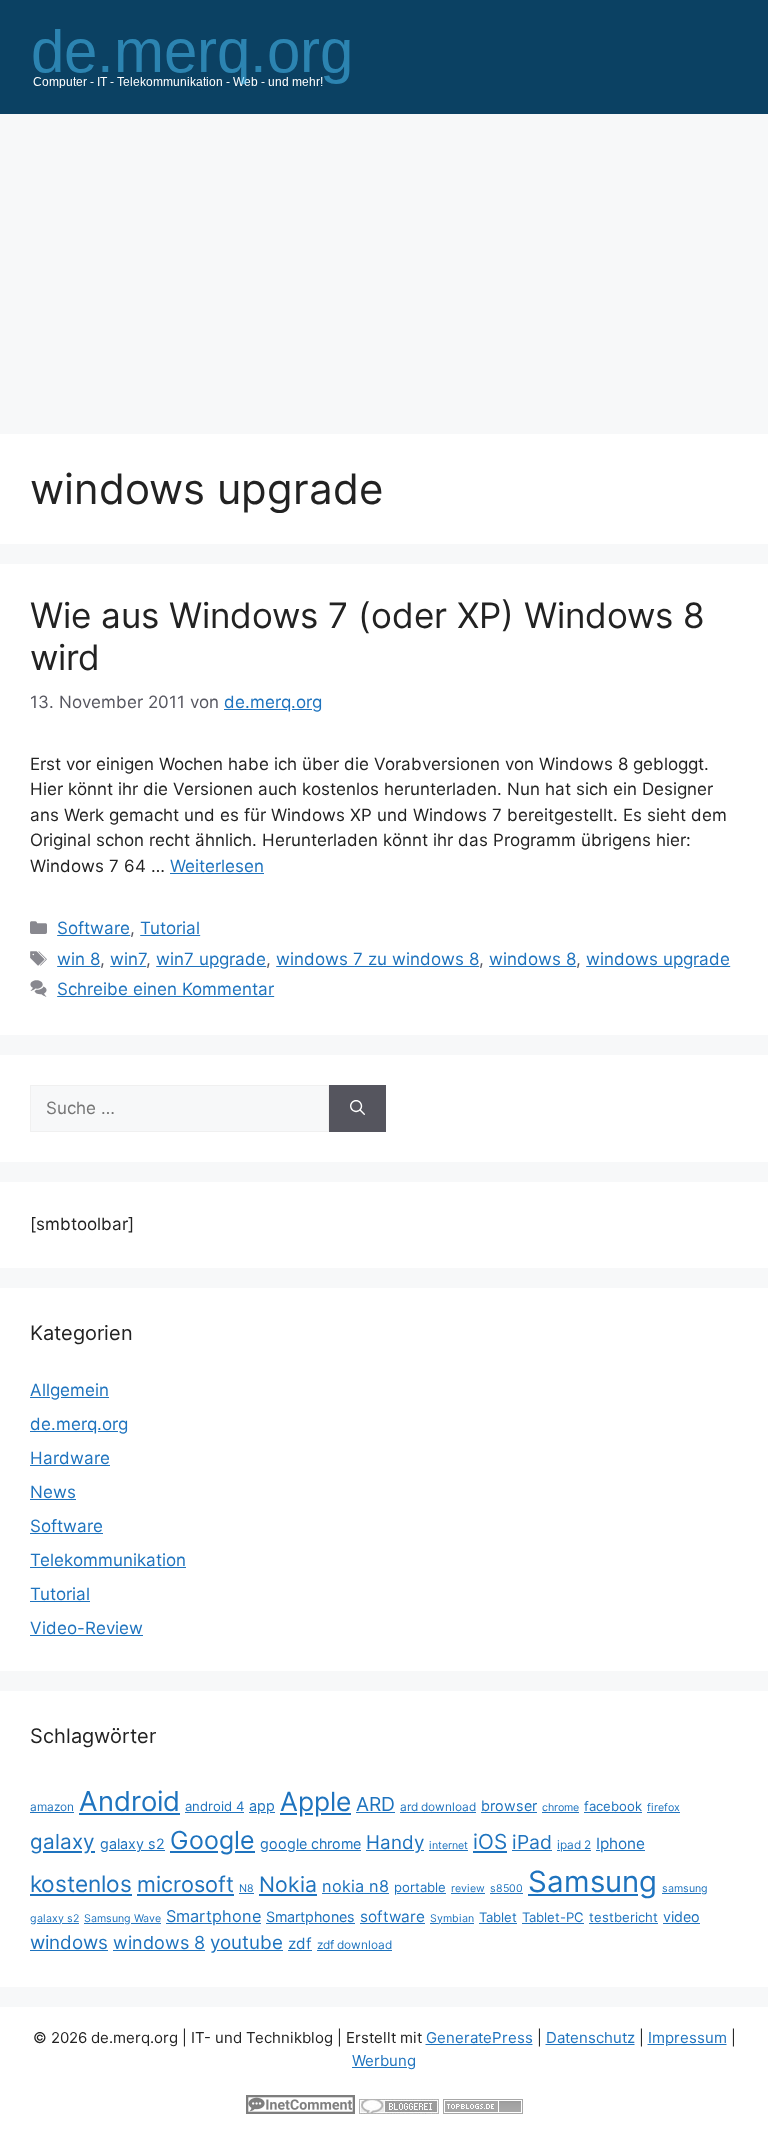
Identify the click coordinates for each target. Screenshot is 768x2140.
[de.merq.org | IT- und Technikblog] (216, 56)
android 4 (214, 1806)
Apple (315, 1801)
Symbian (452, 1918)
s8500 (506, 1888)
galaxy (62, 1841)
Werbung (384, 2060)
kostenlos (81, 1883)
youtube (246, 1942)
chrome (560, 1807)
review (468, 1888)
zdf (300, 1943)
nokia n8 (355, 1886)
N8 (246, 1888)
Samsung (592, 1881)
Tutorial (170, 928)
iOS (490, 1841)
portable (420, 1887)
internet (448, 1845)
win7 (128, 959)
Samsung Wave (122, 1918)
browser (509, 1805)
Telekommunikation (108, 1560)
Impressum (687, 2037)
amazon (52, 1806)
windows (69, 1942)
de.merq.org (79, 1424)
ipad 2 (574, 1844)
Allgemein (69, 1390)
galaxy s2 (132, 1843)
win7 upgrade (211, 959)
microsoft (185, 1884)
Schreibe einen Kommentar (165, 989)
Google (212, 1840)
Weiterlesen (217, 866)
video (681, 1916)
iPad (532, 1842)
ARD (375, 1804)
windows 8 (532, 959)
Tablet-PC (553, 1917)
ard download (438, 1806)
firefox (663, 1807)
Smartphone (213, 1916)
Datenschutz (590, 2037)
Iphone (620, 1843)
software (392, 1916)
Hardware (70, 1458)
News (53, 1492)
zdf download (354, 1944)
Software (93, 928)
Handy (395, 1842)
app (262, 1805)
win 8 (78, 959)
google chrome (310, 1843)
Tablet (498, 1917)
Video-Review (86, 1628)
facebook (613, 1806)
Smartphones (310, 1916)
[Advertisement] (384, 264)
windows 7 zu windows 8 (377, 959)
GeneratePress (479, 2037)
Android (129, 1801)
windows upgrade (658, 959)
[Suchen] (357, 1109)
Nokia (288, 1884)
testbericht (623, 1917)
